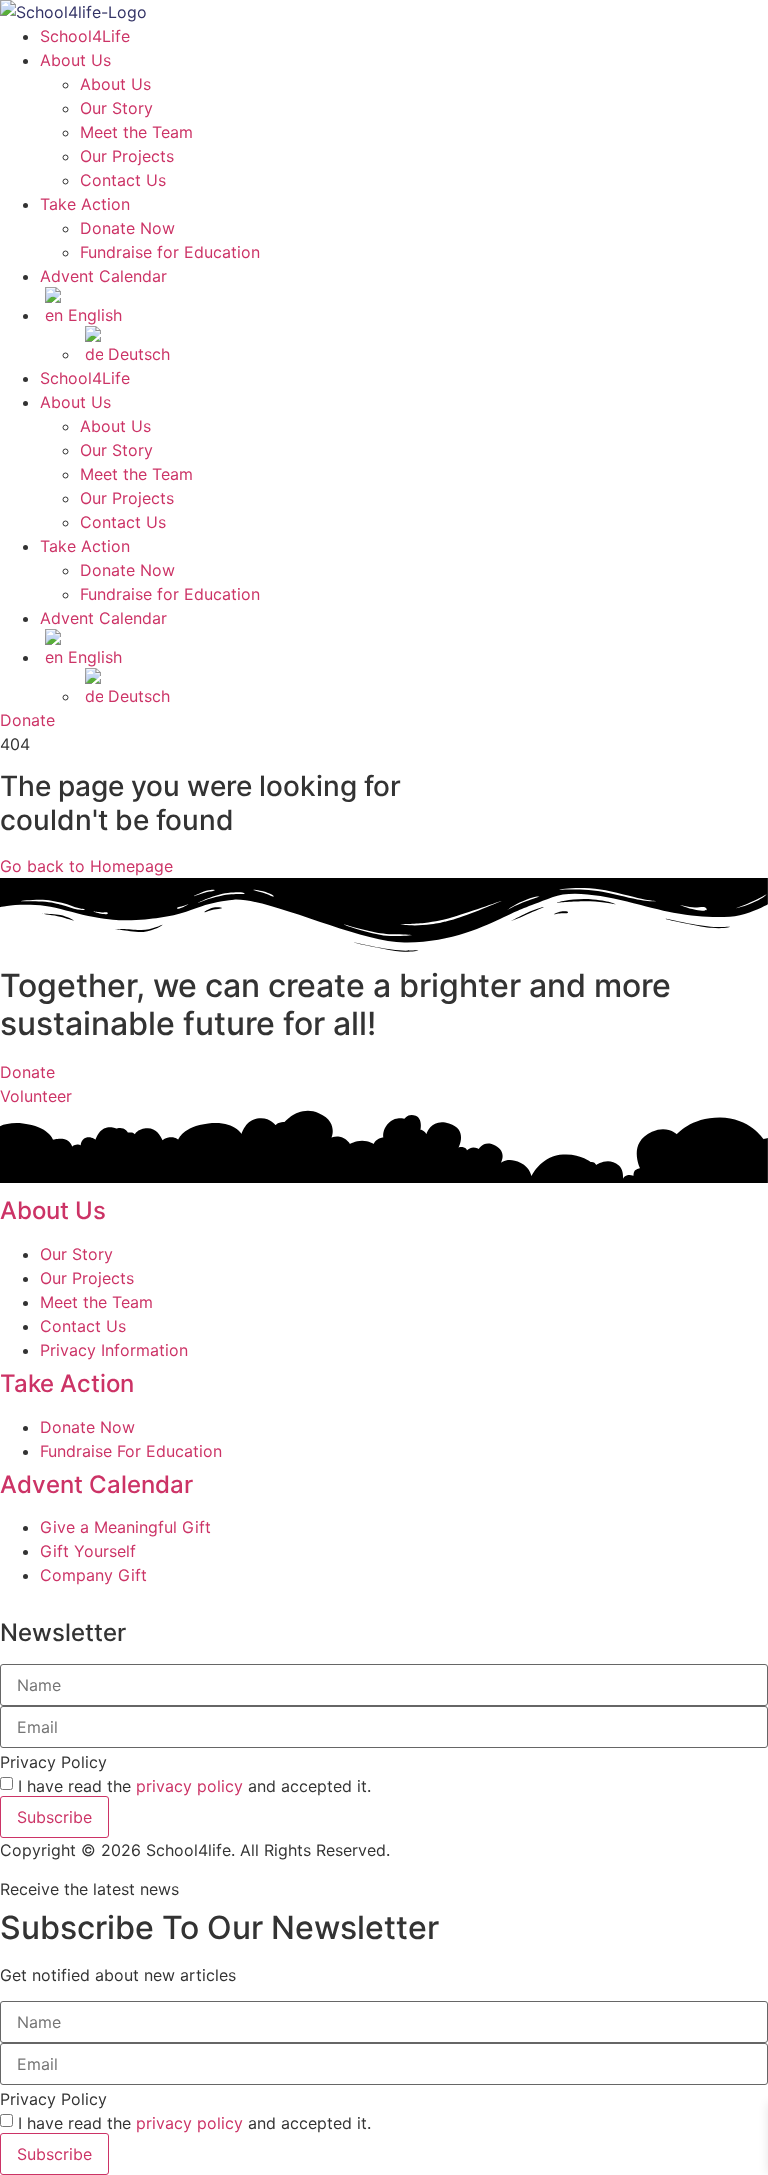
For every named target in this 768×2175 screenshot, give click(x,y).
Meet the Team (136, 132)
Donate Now (127, 228)
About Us (75, 60)
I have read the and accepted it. (194, 1786)
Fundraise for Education (170, 252)
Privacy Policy (53, 1762)
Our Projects (127, 156)
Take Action (85, 204)
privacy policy (189, 1786)
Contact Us (123, 180)
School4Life (85, 36)
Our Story (116, 108)
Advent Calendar (103, 276)
